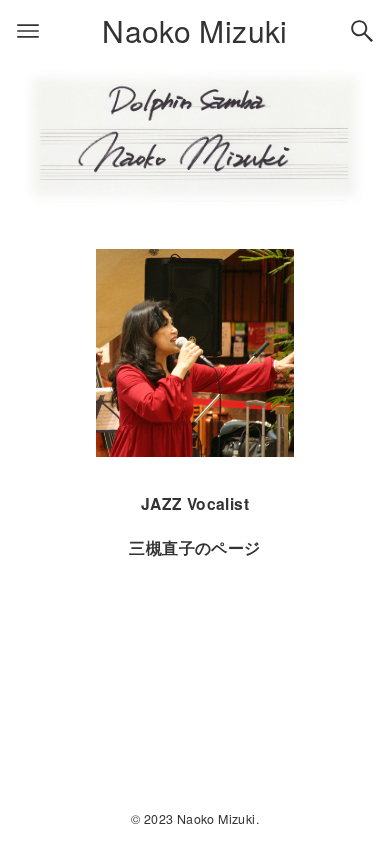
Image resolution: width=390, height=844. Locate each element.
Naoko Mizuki (195, 30)
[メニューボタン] (28, 31)
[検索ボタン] (362, 31)
